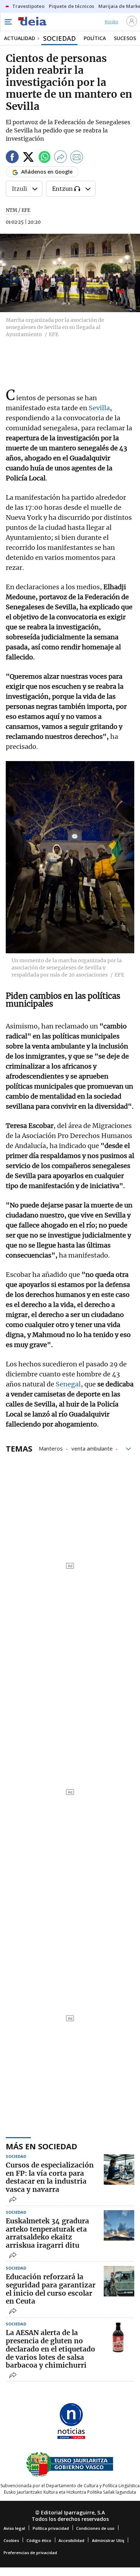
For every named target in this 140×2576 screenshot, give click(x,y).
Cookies (11, 2540)
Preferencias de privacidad (30, 2553)
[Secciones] (8, 22)
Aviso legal (14, 2528)
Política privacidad (51, 2528)
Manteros (51, 1448)
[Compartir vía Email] (77, 158)
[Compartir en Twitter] (28, 158)
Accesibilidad (71, 2540)
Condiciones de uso (95, 2528)
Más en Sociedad (41, 2146)
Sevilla (99, 408)
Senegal (68, 1384)
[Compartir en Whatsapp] (45, 158)
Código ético (39, 2540)
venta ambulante (92, 1448)
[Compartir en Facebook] (12, 158)
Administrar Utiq (108, 2540)
